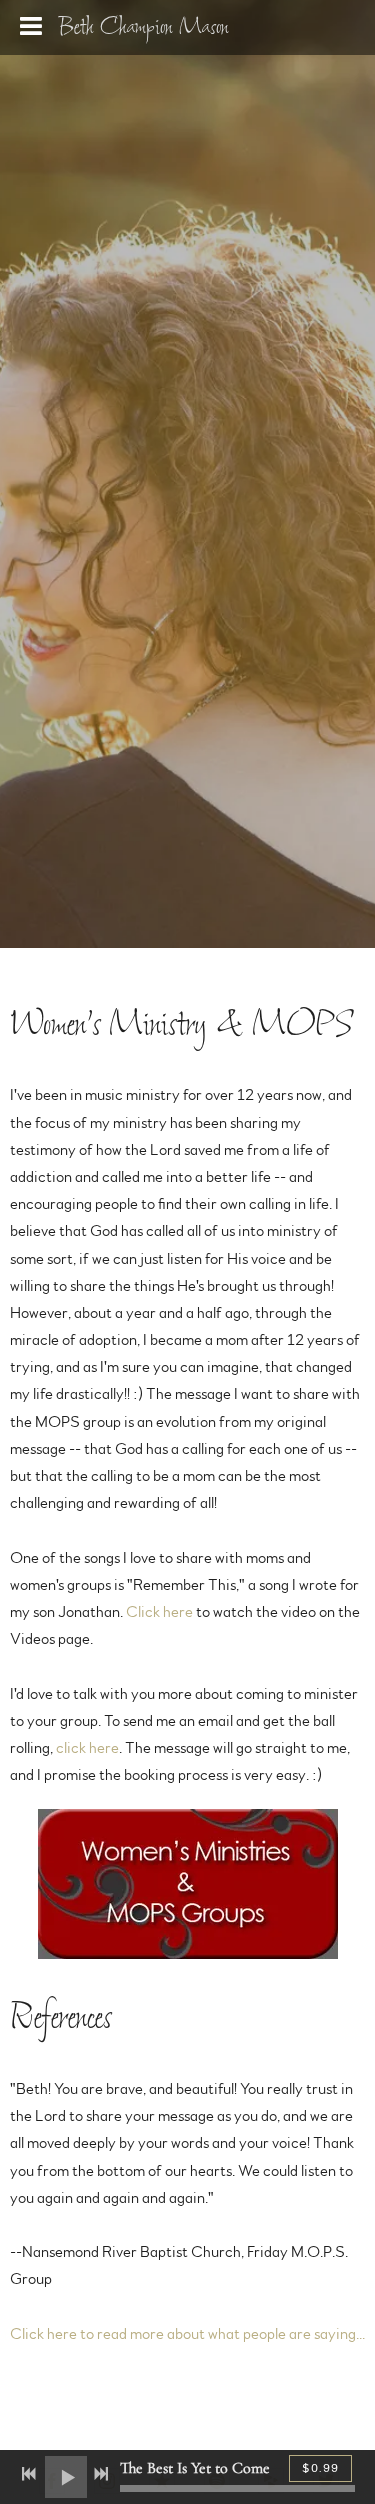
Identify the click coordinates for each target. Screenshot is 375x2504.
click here (87, 1748)
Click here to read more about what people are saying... (187, 2334)
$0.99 (320, 2468)
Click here (159, 1612)
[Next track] (101, 2474)
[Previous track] (29, 2474)
